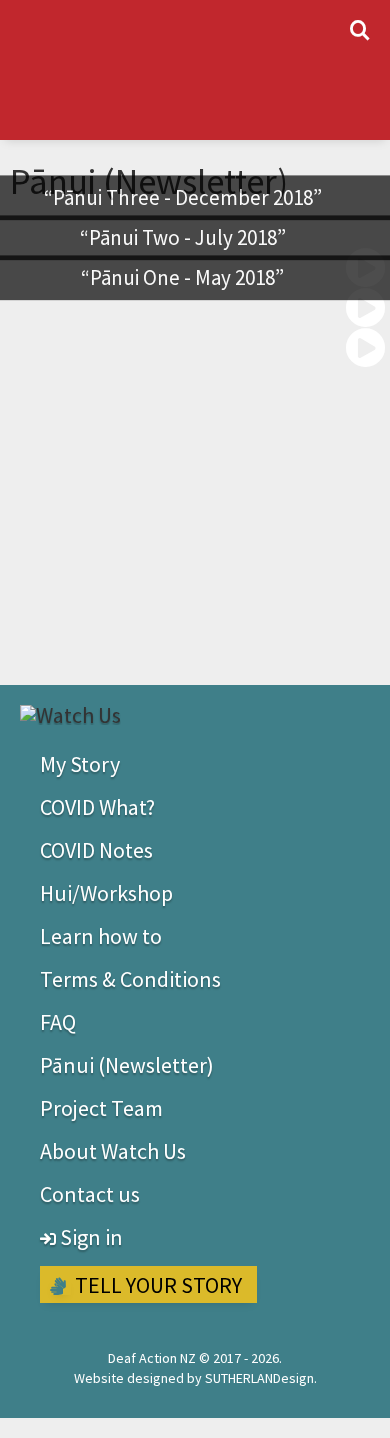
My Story (80, 764)
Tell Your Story (156, 1285)
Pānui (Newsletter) (127, 1065)
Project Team (101, 1108)
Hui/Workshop (106, 893)
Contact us (90, 1194)
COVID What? (97, 807)
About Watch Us (113, 1151)
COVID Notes (96, 850)
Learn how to (101, 936)
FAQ (58, 1022)
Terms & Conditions (130, 979)
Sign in (89, 1237)
